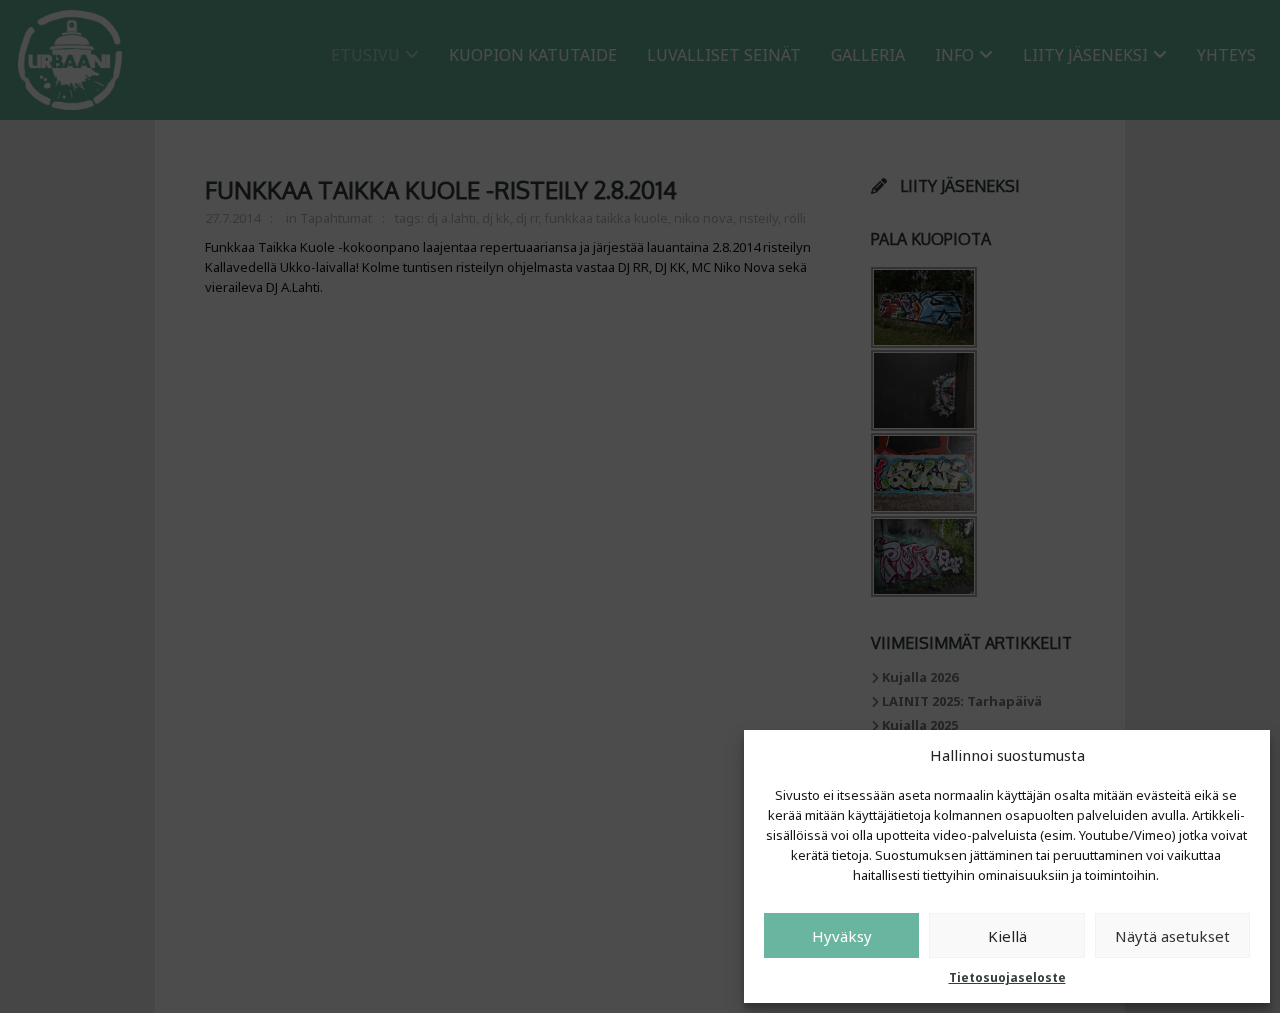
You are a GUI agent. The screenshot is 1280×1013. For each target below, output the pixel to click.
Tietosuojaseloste (1007, 977)
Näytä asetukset (1172, 936)
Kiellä (1007, 936)
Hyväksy (842, 936)
